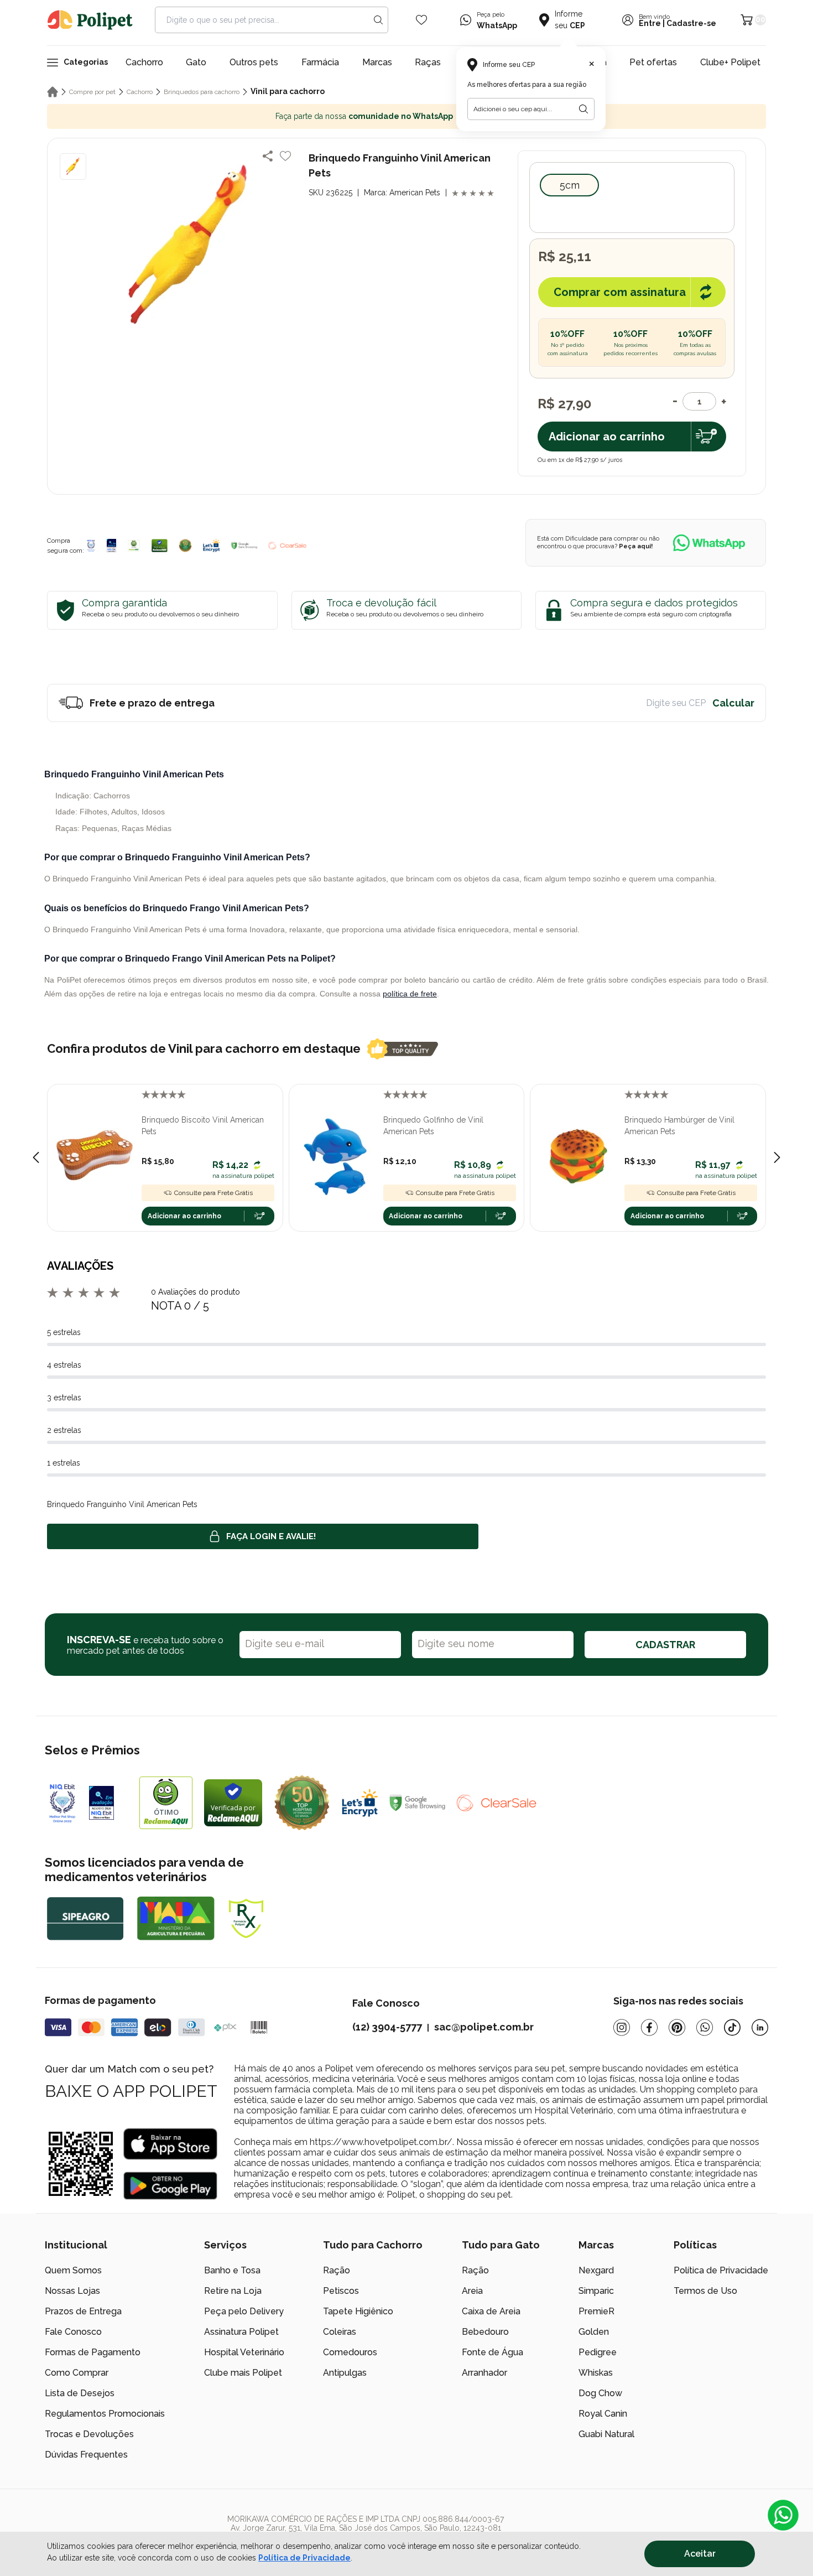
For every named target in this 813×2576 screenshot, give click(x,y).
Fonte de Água (493, 2352)
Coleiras (340, 2332)
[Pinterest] (677, 2027)
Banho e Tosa (232, 2270)
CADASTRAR (665, 1645)
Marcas (377, 62)
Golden (594, 2332)
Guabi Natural (606, 2434)
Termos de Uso (705, 2291)
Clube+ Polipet (730, 62)
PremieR (596, 2311)
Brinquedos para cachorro (202, 92)
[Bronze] (112, 546)
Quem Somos (73, 2270)
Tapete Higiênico (358, 2311)
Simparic (596, 2291)
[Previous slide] (36, 1157)
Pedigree (598, 2352)
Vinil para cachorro (288, 91)
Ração (337, 2270)
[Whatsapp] (705, 2027)
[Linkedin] (760, 2027)
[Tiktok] (732, 2027)
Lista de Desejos (80, 2393)
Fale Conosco (73, 2332)
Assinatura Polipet (241, 2332)
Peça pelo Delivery (244, 2311)
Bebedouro (485, 2332)
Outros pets (254, 62)
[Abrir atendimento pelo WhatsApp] (783, 2515)
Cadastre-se (691, 24)
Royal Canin (603, 2414)
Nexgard (596, 2270)
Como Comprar (77, 2373)
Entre (650, 24)
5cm (570, 185)
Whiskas (596, 2373)
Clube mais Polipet (243, 2373)
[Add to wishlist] (285, 156)
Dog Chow (600, 2393)
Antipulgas (345, 2373)
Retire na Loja (233, 2291)
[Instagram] (622, 2027)
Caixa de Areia (491, 2311)
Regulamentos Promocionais (105, 2414)
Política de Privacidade (721, 2270)
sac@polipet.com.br (484, 2027)
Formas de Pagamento (93, 2352)
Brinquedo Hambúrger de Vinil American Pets (679, 1126)
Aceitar (700, 2554)
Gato (196, 62)
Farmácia (320, 62)
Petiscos (341, 2291)
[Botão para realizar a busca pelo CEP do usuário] (583, 109)
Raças (428, 62)
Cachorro (144, 62)
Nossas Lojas (72, 2291)
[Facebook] (649, 2027)
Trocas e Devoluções (89, 2434)
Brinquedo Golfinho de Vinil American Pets (433, 1126)
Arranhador (484, 2373)
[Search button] (378, 20)
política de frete (410, 994)
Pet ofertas (653, 62)
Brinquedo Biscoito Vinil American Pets (203, 1126)
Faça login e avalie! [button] (271, 1536)
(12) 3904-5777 (387, 2027)
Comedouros (350, 2352)
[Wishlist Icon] (421, 20)
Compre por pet (92, 92)
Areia (472, 2291)
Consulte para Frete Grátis (213, 1193)
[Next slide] (777, 1157)
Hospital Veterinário (244, 2352)
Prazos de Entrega (83, 2311)
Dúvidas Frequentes (86, 2455)
